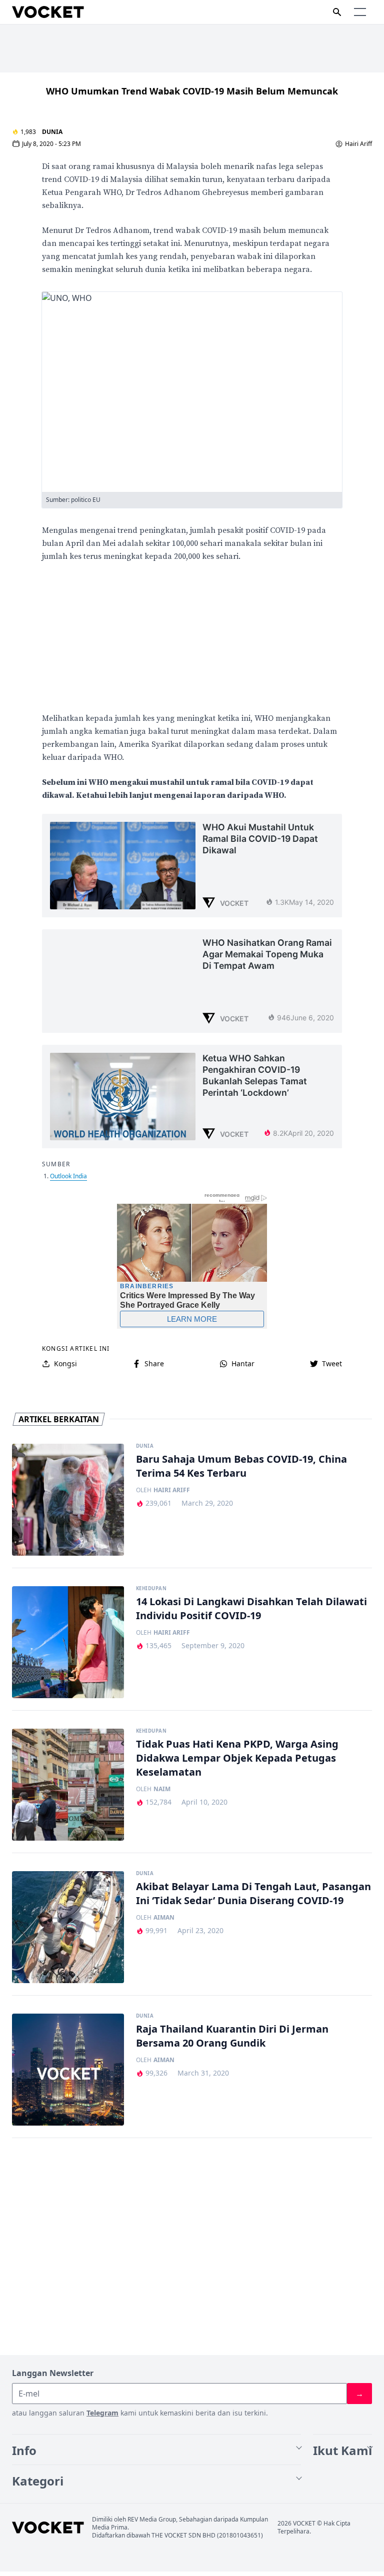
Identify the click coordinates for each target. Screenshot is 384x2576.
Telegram (102, 2413)
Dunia (52, 132)
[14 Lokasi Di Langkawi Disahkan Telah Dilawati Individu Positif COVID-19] (68, 1642)
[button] (360, 12)
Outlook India (68, 1176)
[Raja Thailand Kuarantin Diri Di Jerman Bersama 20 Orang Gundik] (68, 2070)
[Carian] (337, 12)
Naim (162, 1789)
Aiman (164, 1918)
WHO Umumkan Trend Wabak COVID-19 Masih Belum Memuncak (192, 91)
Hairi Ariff (358, 144)
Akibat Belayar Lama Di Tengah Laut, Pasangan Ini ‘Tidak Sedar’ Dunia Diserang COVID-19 (253, 1893)
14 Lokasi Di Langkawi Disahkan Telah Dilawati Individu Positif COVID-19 (251, 1608)
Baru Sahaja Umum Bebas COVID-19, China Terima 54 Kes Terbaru (241, 1466)
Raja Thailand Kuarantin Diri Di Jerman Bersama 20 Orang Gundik (232, 2036)
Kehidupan (151, 1589)
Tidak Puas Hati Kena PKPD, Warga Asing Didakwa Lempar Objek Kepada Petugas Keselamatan (237, 1758)
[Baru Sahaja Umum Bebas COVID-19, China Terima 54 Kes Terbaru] (68, 1500)
